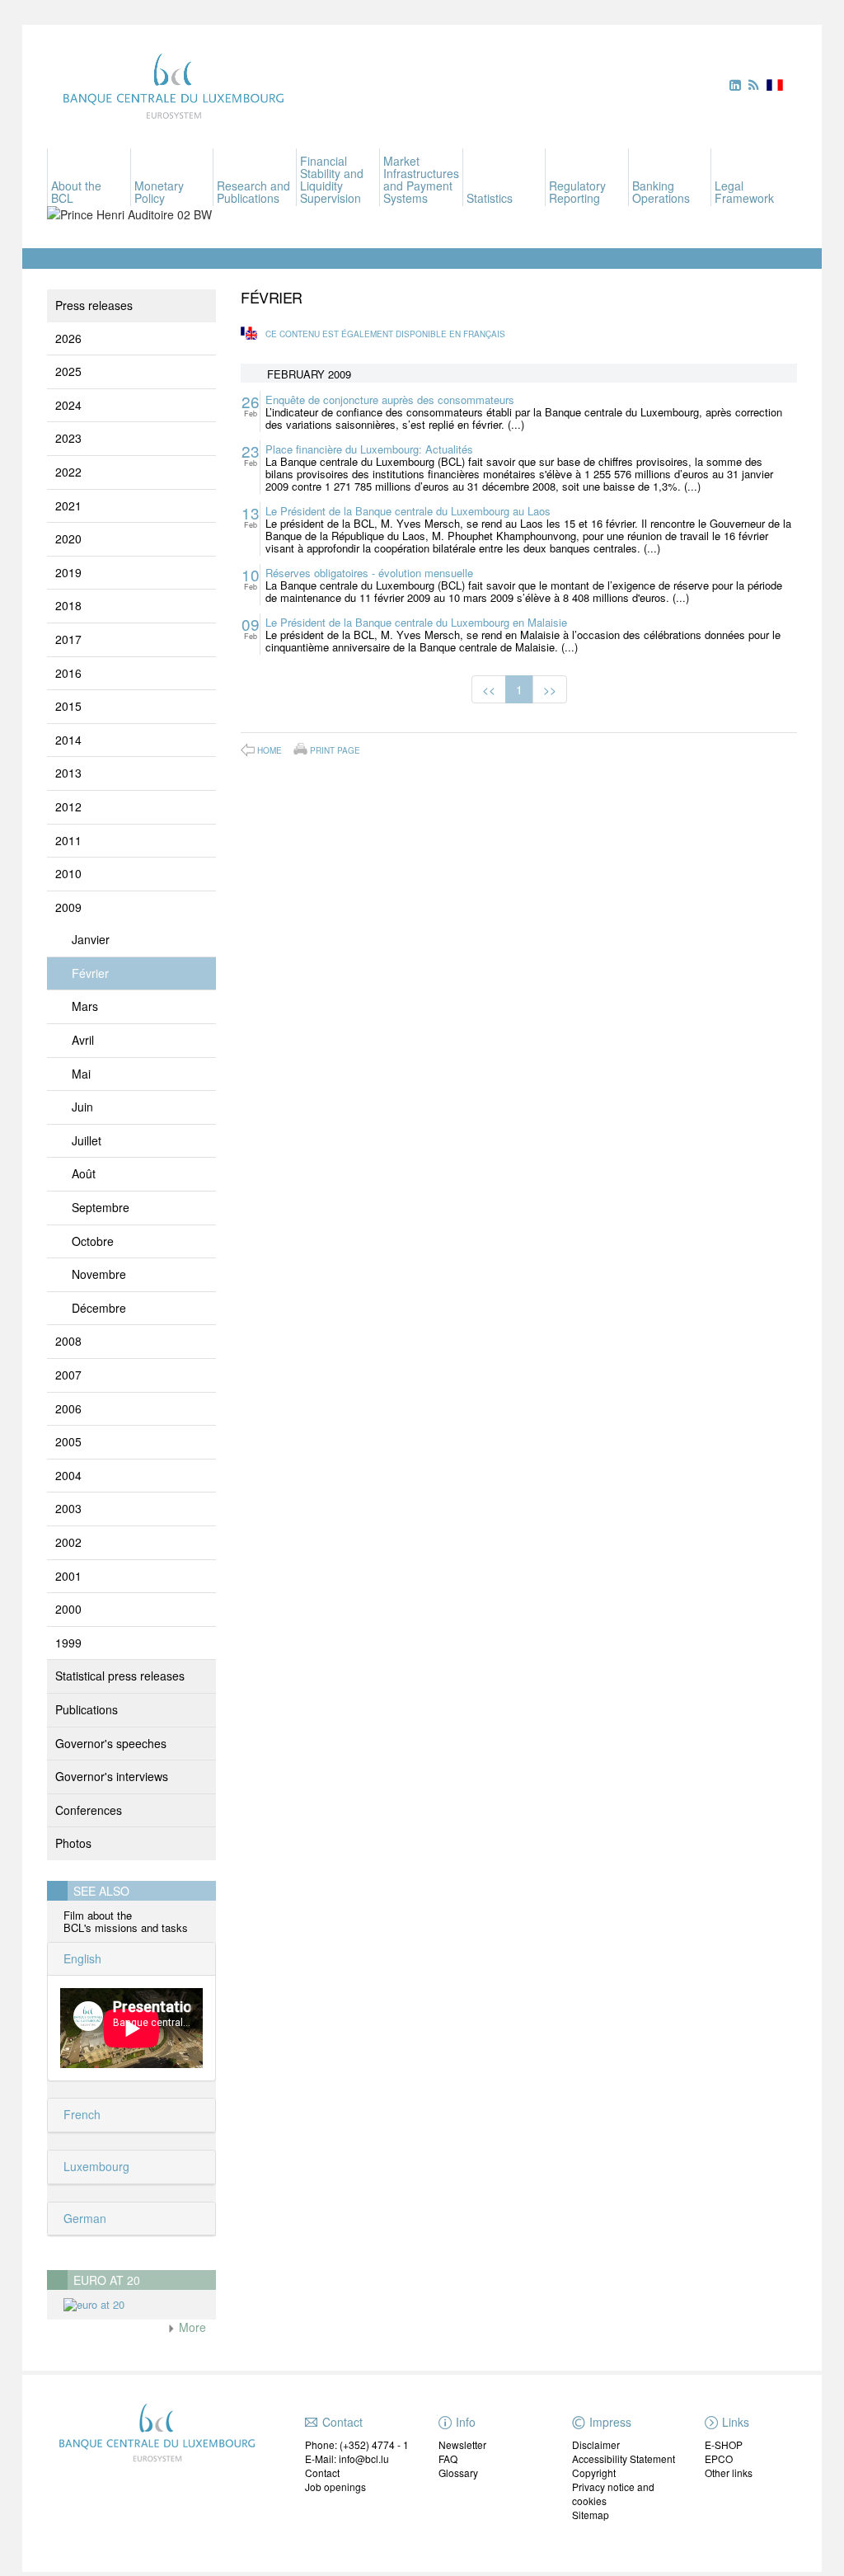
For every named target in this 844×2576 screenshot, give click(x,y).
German (83, 2218)
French (80, 2114)
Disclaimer (596, 2444)
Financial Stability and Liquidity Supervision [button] (332, 179)
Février (90, 973)
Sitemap (591, 2515)
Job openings (335, 2487)
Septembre (101, 1207)
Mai (81, 1074)
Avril (83, 1040)
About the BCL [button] (76, 192)
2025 (68, 371)
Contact (322, 2473)
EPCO (719, 2458)
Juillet (87, 1140)
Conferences (89, 1810)
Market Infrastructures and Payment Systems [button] (421, 179)
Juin (82, 1107)
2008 (68, 1341)
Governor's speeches (111, 1743)
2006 (68, 1408)
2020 (68, 538)
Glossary (458, 2473)
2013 (68, 773)
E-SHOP (724, 2444)
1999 (68, 1643)
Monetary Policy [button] (159, 192)
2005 (68, 1441)
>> (550, 689)
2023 (68, 438)
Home (270, 750)
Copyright (594, 2473)
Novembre (99, 1274)
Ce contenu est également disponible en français (385, 334)
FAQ (448, 2458)
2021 (68, 505)
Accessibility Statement (624, 2458)
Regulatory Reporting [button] (577, 192)
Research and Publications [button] (253, 192)
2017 (68, 639)
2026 (68, 338)
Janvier (91, 939)
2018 (68, 605)
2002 (68, 1542)
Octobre (93, 1241)
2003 (68, 1508)
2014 (68, 740)
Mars (85, 1006)
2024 (68, 405)
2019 (68, 572)
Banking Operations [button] (661, 192)
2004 (68, 1475)
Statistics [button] (490, 198)
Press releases (94, 305)
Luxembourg (95, 2166)
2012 (68, 806)
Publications (87, 1709)
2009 (68, 907)
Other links (729, 2473)
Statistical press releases (120, 1676)
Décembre (99, 1308)
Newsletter (462, 2444)
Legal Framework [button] (744, 192)
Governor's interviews (112, 1776)
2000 (68, 1609)
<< (489, 689)
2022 (68, 472)
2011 (68, 840)
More (191, 2327)
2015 (68, 706)
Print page (335, 750)
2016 (68, 673)
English (81, 1958)
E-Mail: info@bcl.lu (347, 2458)
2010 (68, 873)
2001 (68, 1576)
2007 (68, 1375)
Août (84, 1173)
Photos (73, 1843)
